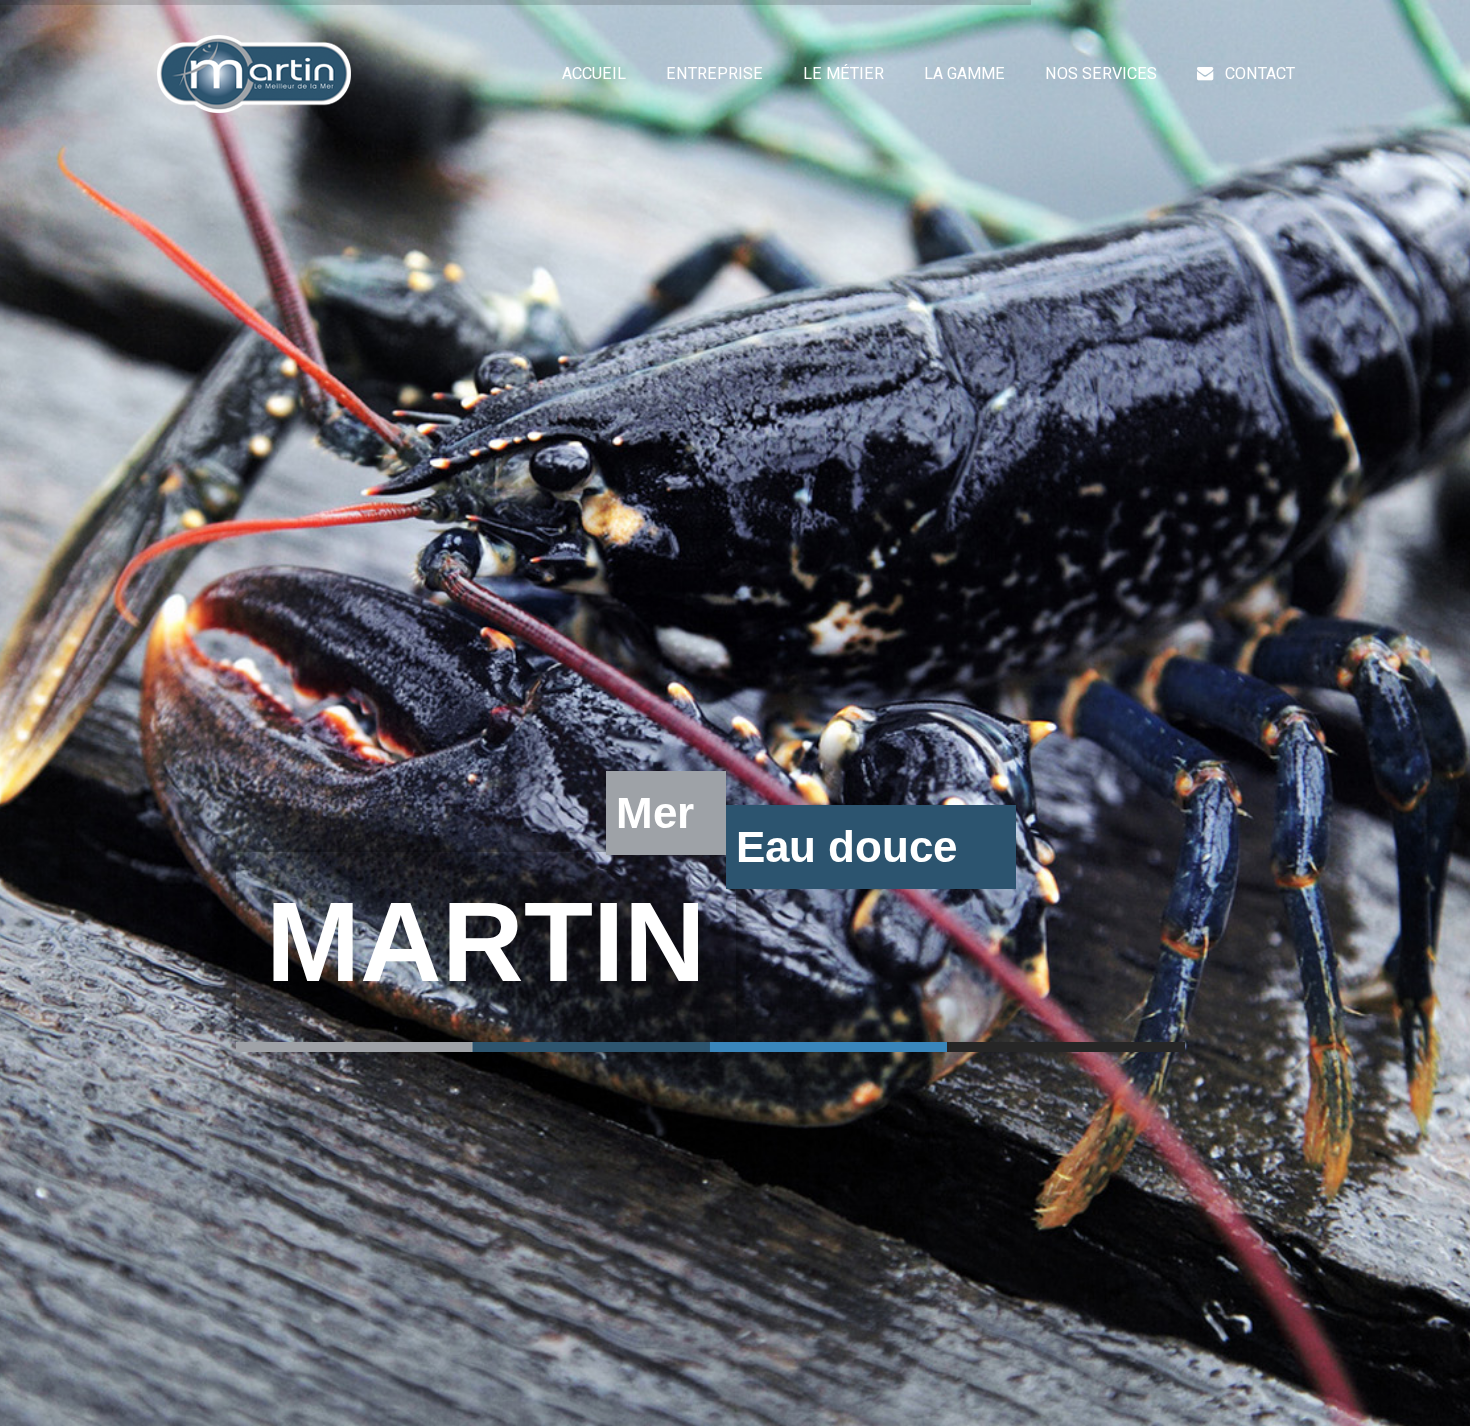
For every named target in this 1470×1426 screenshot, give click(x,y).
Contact (1260, 73)
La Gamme (964, 73)
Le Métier (843, 73)
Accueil (594, 73)
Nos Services (1101, 73)
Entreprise (714, 73)
